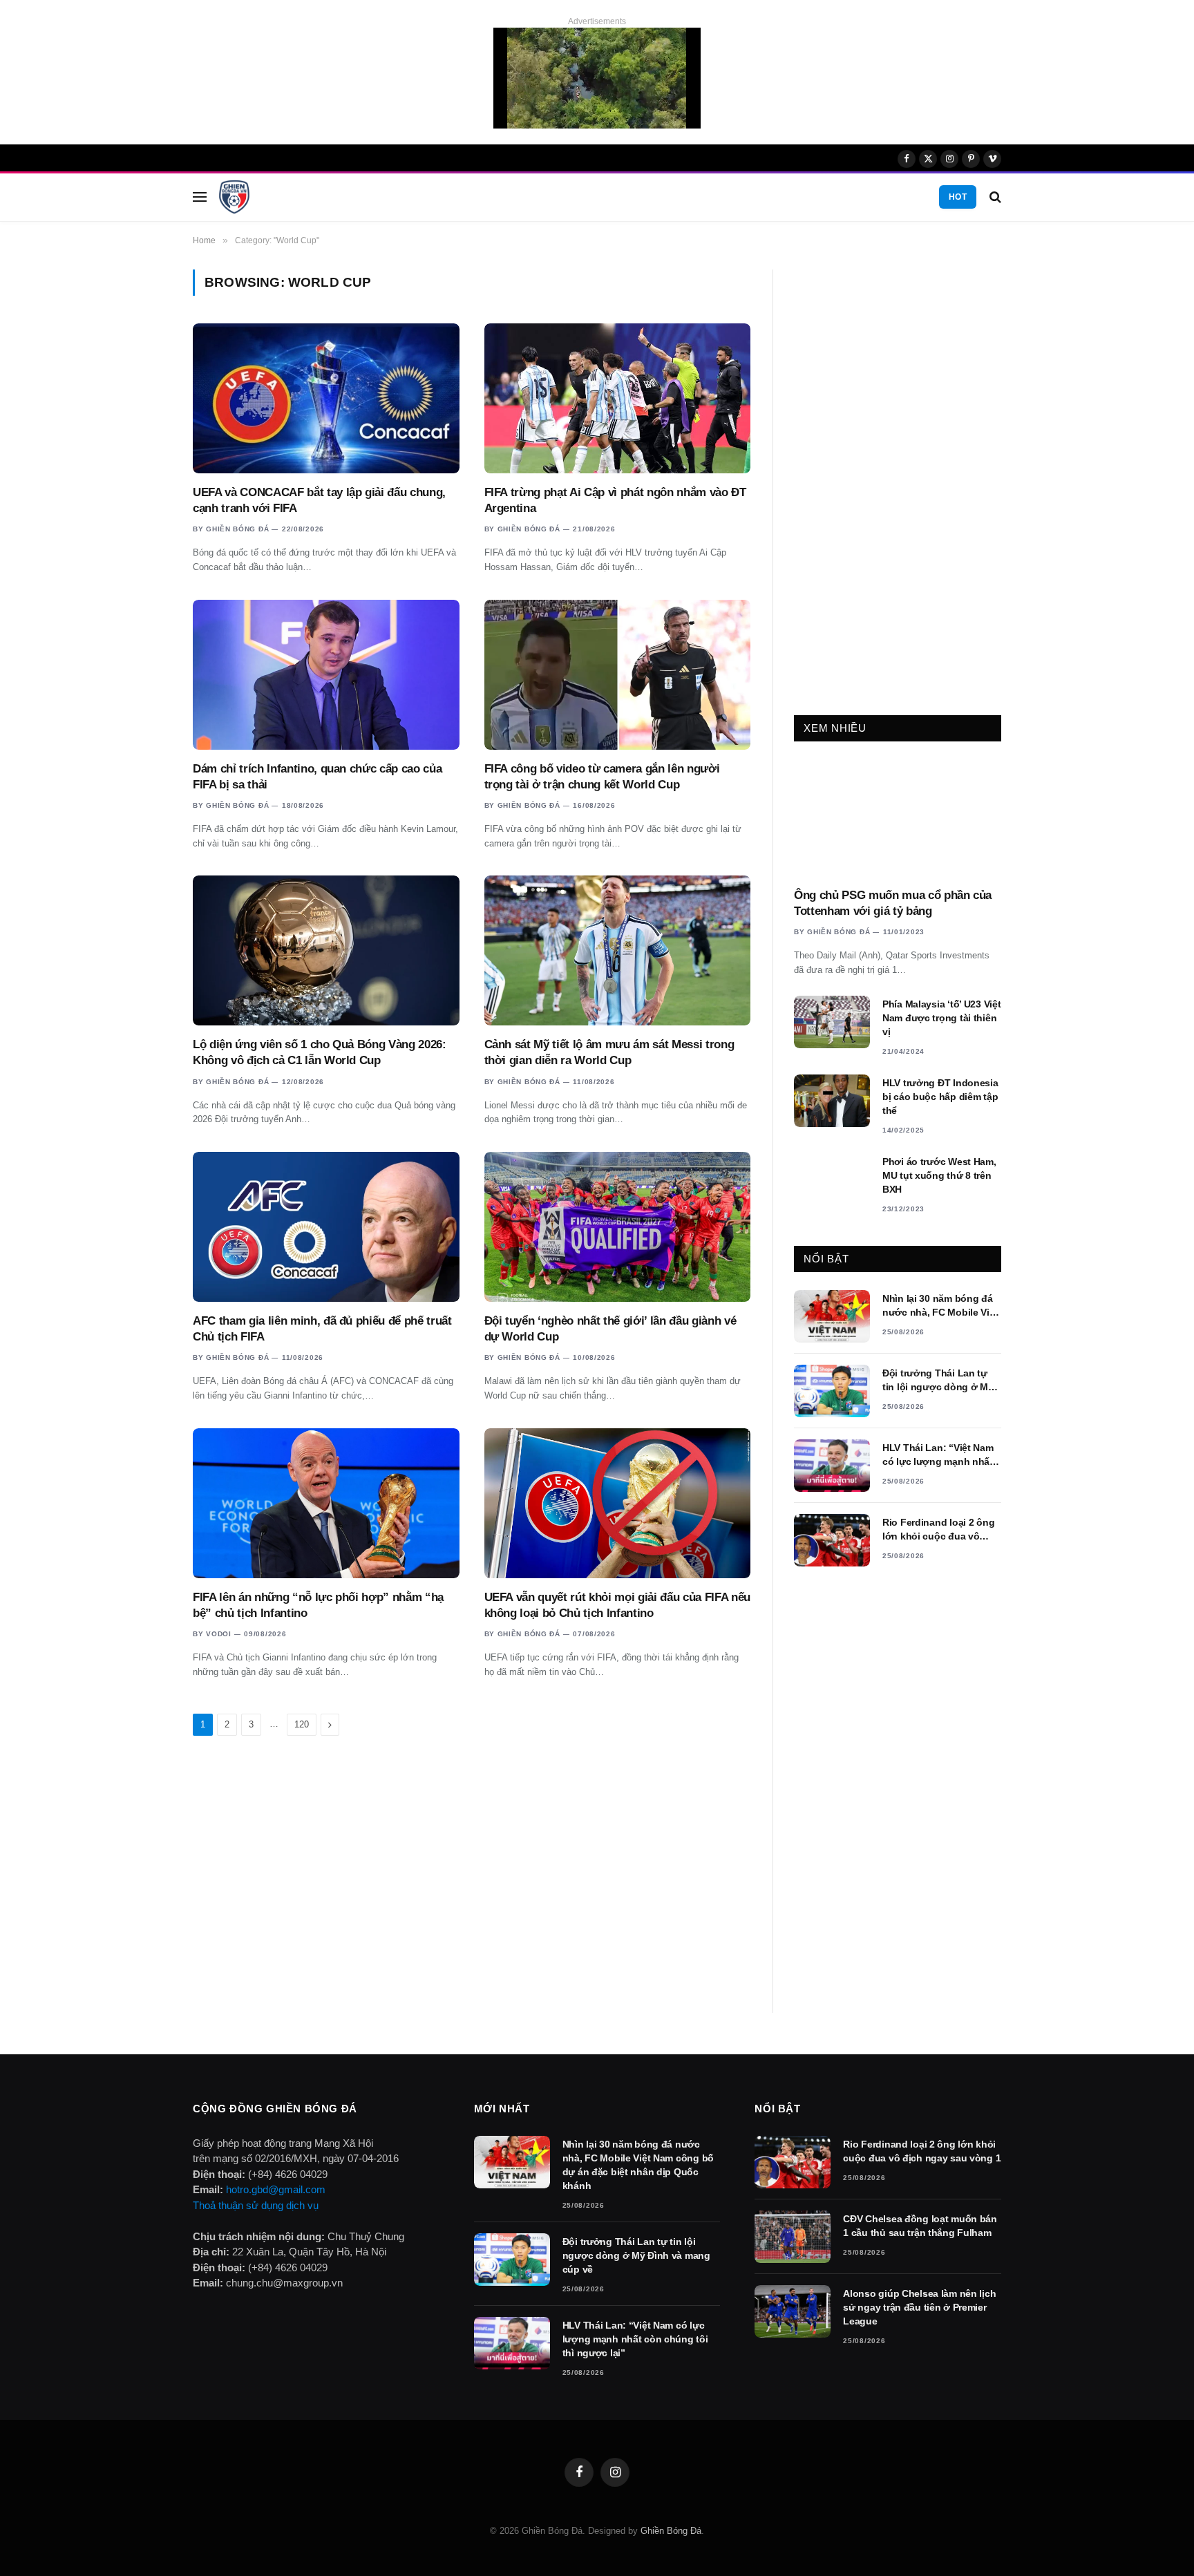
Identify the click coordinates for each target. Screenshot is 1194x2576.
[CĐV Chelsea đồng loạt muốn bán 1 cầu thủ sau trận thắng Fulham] (793, 2237)
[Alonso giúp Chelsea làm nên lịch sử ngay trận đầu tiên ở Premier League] (793, 2311)
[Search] (994, 197)
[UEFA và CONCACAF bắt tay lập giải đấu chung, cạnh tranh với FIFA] (326, 398)
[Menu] (200, 197)
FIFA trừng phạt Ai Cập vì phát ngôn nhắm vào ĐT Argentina (615, 500)
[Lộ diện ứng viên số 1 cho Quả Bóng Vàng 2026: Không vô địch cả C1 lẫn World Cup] (326, 950)
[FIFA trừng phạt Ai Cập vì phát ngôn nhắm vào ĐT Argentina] (618, 398)
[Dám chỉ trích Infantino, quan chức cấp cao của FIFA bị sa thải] (326, 675)
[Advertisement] (898, 477)
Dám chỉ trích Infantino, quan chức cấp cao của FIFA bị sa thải (317, 777)
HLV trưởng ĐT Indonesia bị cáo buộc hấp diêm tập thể (940, 1097)
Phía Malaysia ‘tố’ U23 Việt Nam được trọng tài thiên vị (941, 1018)
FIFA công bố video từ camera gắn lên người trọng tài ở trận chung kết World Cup (602, 777)
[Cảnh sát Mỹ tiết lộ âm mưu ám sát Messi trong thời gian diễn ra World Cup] (618, 950)
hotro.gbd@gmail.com (276, 2189)
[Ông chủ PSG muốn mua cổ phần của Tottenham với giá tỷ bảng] (898, 818)
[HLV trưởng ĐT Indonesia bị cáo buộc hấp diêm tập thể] (832, 1101)
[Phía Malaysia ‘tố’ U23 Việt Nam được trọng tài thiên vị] (832, 1022)
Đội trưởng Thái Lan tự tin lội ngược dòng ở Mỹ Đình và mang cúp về (938, 1381)
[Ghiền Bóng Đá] (234, 197)
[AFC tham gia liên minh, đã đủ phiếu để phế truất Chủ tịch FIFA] (326, 1227)
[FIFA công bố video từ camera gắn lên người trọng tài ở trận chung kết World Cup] (618, 675)
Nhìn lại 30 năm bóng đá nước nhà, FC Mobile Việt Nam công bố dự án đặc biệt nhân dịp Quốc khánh (940, 1306)
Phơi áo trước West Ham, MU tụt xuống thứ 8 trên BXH (939, 1175)
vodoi (219, 1634)
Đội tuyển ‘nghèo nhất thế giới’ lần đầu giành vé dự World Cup (610, 1329)
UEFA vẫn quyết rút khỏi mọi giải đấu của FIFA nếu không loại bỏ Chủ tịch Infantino (617, 1605)
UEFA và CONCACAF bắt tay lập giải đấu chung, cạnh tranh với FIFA (319, 500)
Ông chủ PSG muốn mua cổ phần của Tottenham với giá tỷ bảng (893, 903)
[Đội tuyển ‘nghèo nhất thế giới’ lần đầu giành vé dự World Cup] (618, 1227)
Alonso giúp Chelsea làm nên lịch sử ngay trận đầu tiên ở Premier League (919, 2307)
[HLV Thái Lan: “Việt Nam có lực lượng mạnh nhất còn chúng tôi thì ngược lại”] (832, 1466)
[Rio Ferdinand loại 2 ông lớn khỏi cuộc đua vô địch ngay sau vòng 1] (832, 1540)
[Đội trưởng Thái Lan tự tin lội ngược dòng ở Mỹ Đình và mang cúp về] (832, 1391)
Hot (958, 197)
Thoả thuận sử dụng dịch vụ (256, 2205)
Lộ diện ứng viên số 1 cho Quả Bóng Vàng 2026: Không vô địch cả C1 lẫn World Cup (320, 1052)
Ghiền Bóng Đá (237, 529)
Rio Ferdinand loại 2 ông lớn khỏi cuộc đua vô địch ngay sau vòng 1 (938, 1530)
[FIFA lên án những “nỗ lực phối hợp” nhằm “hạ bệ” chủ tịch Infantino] (326, 1503)
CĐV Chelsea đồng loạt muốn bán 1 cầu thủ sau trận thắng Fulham (920, 2226)
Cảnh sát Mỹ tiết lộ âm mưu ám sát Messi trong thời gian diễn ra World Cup (609, 1052)
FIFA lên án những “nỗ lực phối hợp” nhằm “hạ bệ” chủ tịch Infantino (318, 1605)
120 (302, 1724)
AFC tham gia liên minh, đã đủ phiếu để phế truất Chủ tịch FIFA (322, 1329)
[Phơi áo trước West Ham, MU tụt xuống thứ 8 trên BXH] (832, 1180)
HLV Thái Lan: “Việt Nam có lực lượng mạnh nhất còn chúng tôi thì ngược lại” (938, 1455)
